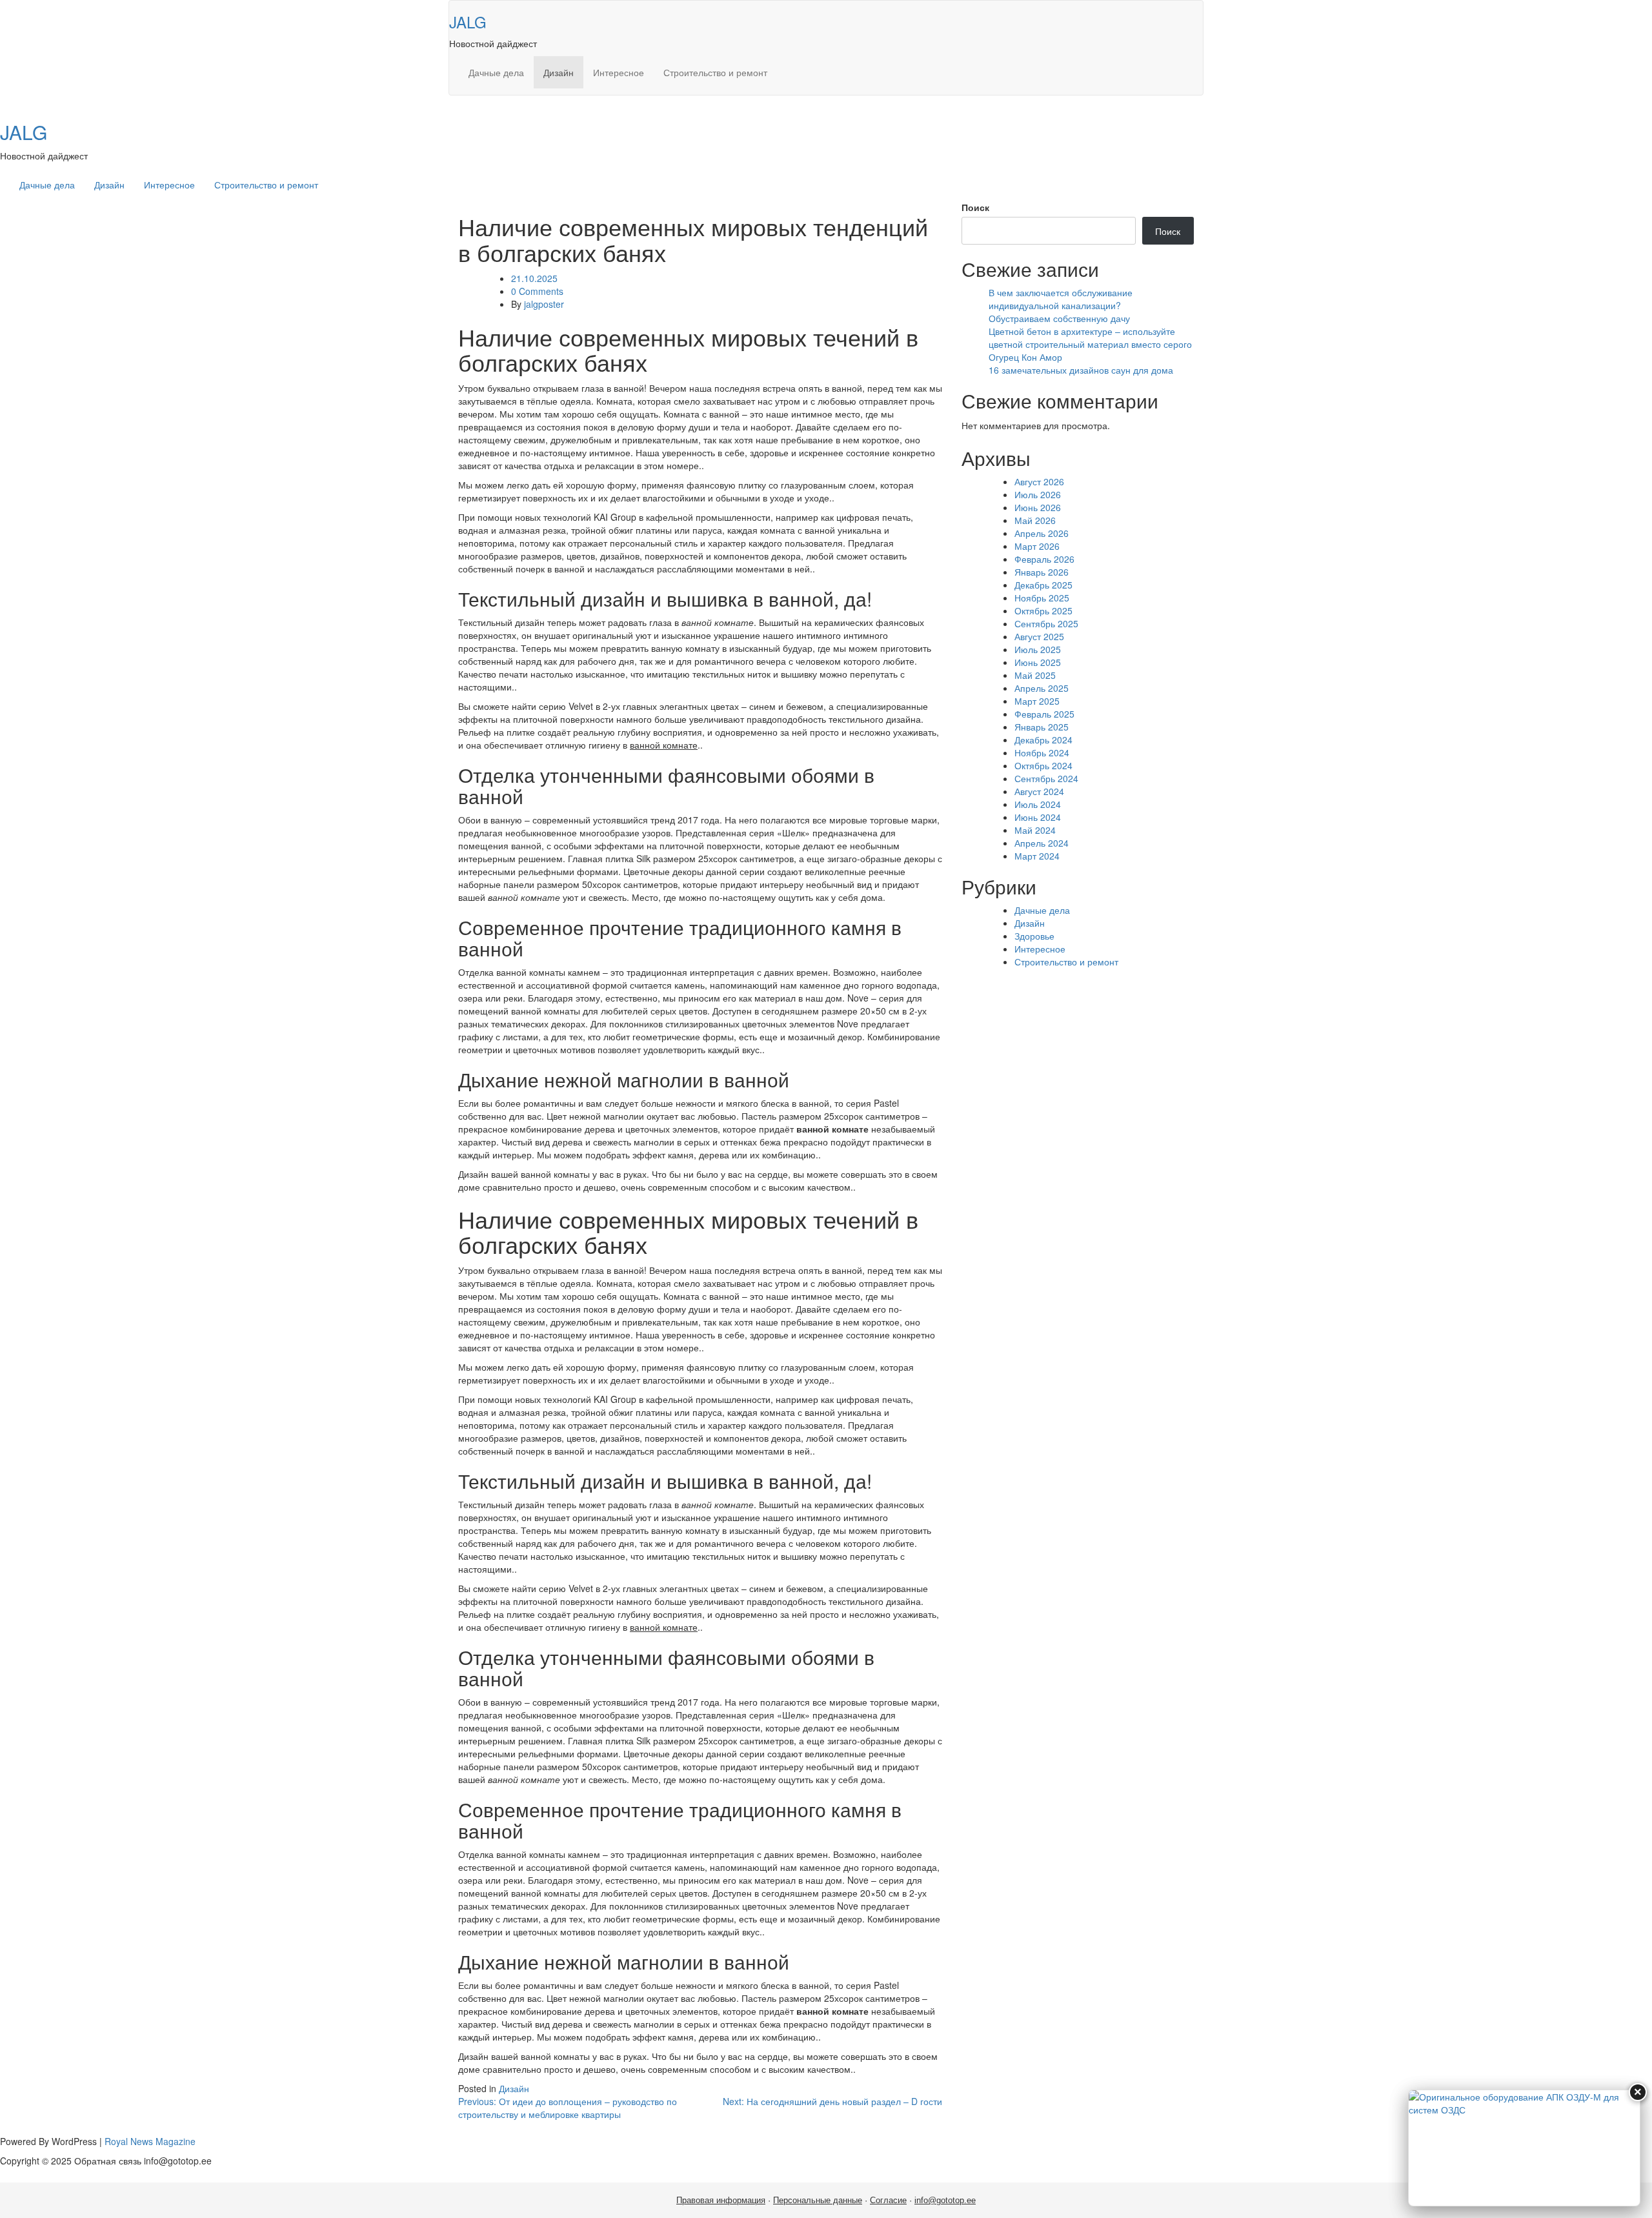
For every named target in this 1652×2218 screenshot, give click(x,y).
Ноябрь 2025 (1042, 598)
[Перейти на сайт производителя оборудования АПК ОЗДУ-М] (1524, 2148)
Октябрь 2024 (1043, 765)
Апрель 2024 (1042, 843)
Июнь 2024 (1038, 817)
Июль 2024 (1038, 804)
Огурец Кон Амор (1025, 357)
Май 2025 (1035, 675)
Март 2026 (1037, 546)
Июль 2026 (1038, 494)
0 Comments (537, 291)
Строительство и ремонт (715, 72)
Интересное (619, 72)
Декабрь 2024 (1043, 740)
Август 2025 (1039, 636)
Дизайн (559, 72)
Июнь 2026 (1038, 507)
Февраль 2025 (1044, 714)
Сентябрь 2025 (1046, 623)
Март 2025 (1037, 701)
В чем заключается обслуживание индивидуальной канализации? (1061, 299)
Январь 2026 (1042, 572)
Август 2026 (1039, 481)
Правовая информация (721, 2200)
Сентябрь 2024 (1046, 778)
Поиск (975, 207)
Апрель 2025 (1042, 688)
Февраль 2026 (1044, 559)
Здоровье (1034, 936)
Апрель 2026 (1042, 533)
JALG (468, 22)
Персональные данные (818, 2200)
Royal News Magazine (150, 2141)
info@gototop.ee (945, 2200)
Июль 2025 (1038, 649)
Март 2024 (1037, 856)
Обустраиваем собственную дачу (1059, 318)
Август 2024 (1039, 791)
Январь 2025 (1042, 727)
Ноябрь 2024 (1042, 752)
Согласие (888, 2200)
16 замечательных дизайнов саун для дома (1081, 370)
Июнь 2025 (1038, 662)
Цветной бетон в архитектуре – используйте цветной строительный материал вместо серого (1090, 338)
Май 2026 (1035, 520)
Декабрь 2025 (1043, 585)
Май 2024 (1035, 830)
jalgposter (544, 304)
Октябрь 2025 (1043, 610)
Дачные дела (496, 72)
